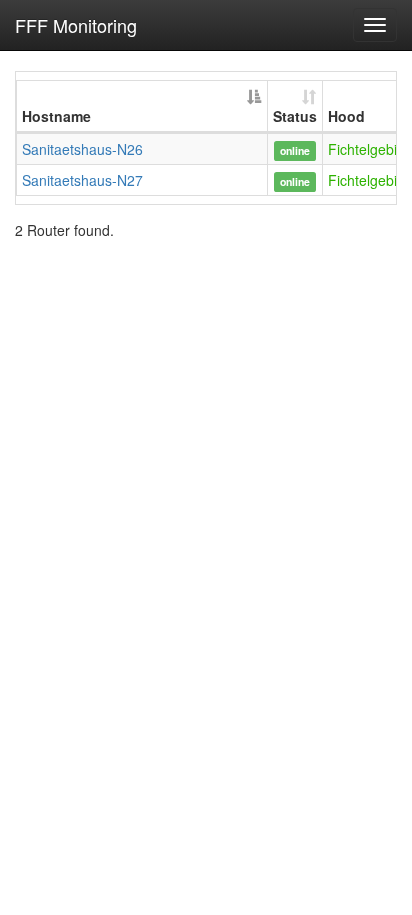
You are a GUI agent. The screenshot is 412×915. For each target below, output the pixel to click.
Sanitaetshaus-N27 (82, 180)
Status (295, 116)
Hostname (56, 116)
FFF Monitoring (76, 25)
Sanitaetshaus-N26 (82, 149)
